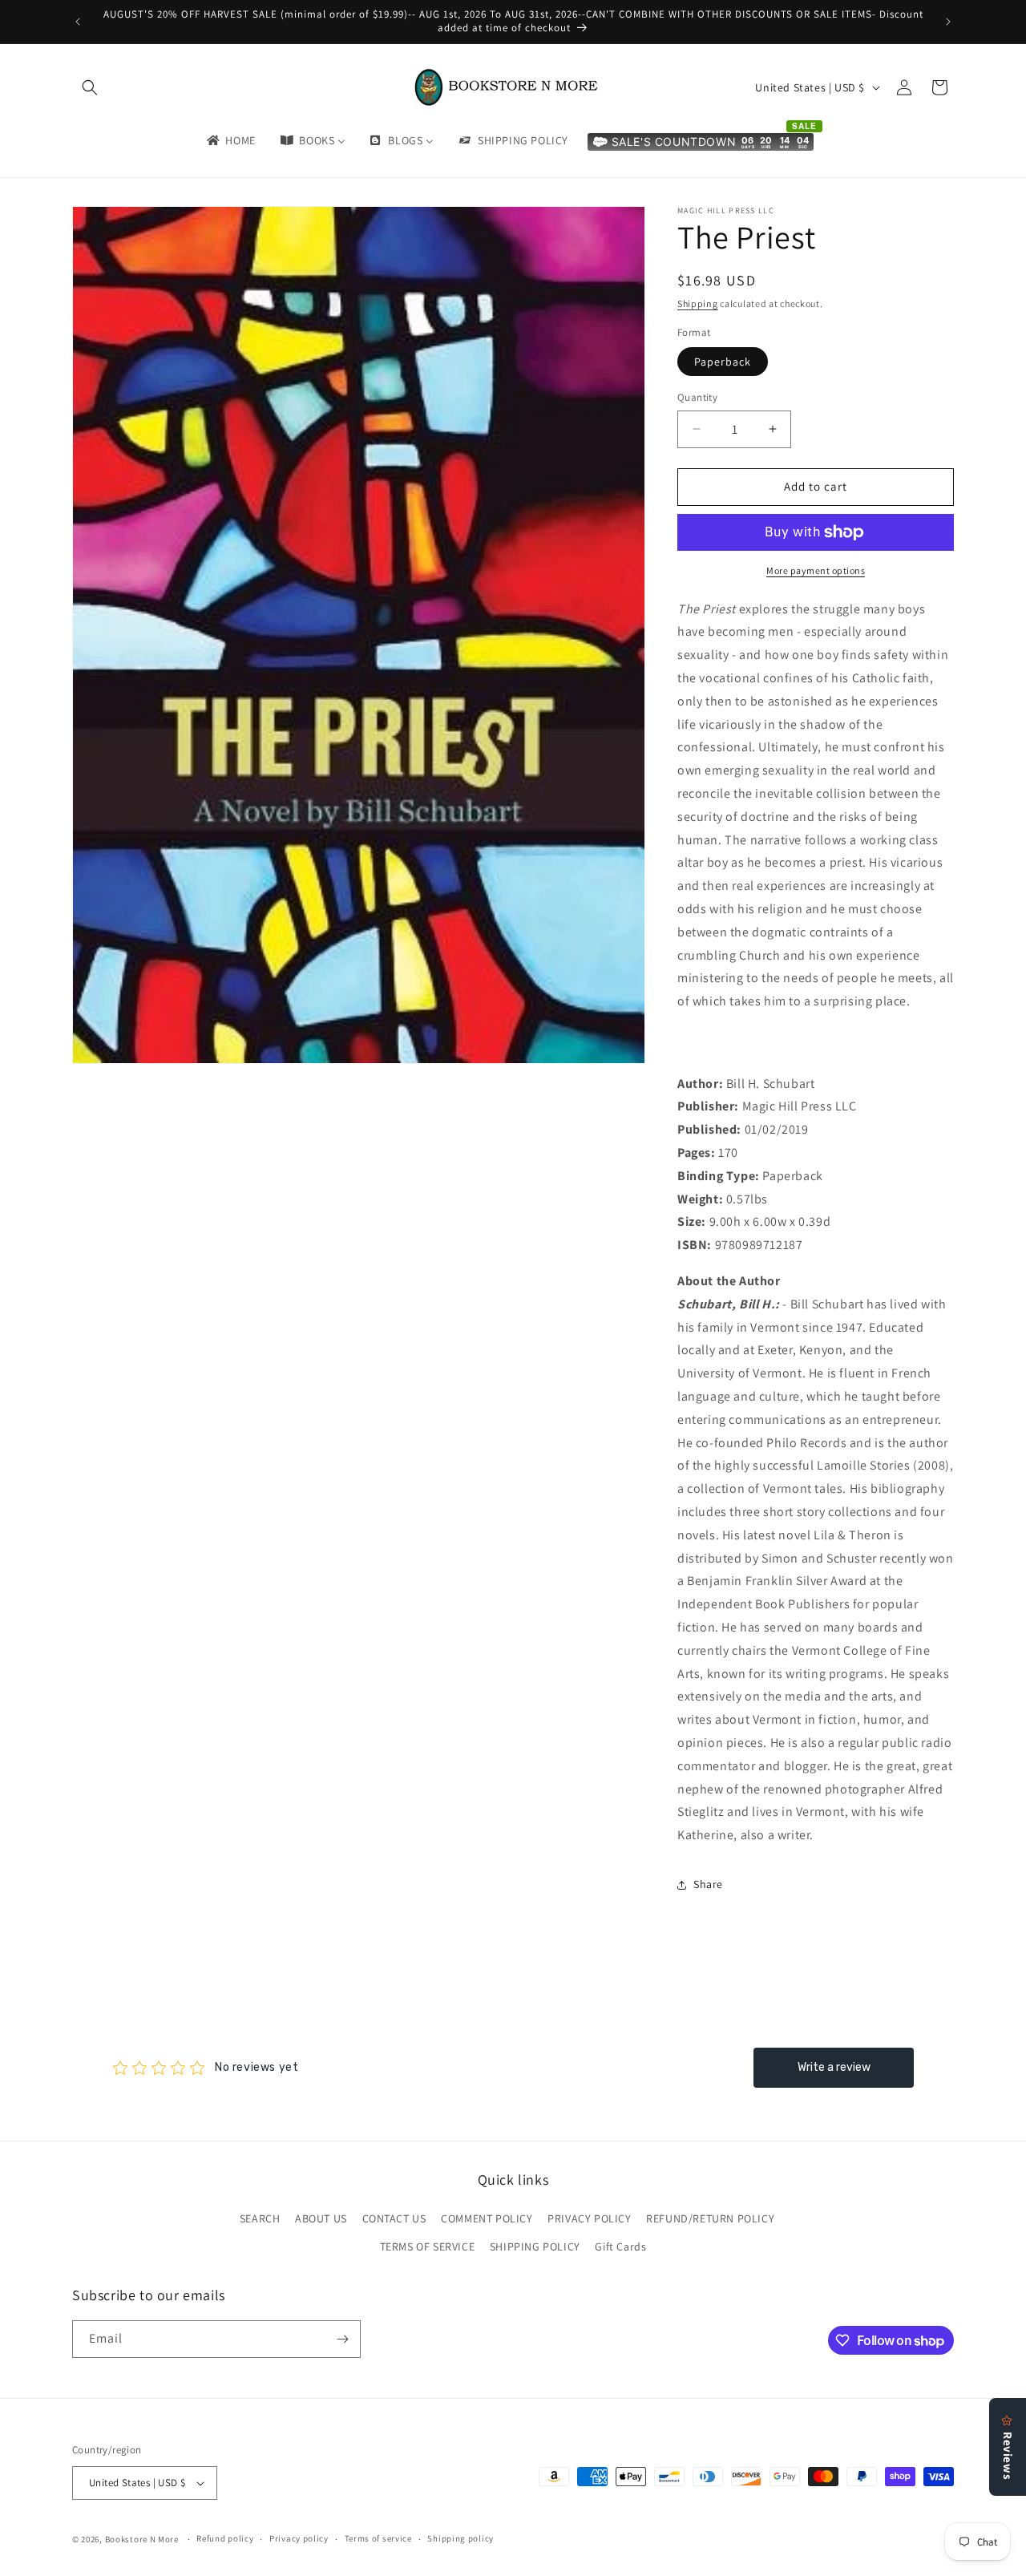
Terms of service (378, 2538)
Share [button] (708, 1884)
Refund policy (225, 2538)
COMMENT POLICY (487, 2218)
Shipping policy (460, 2538)
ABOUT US (321, 2218)
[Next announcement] (948, 22)
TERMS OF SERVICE (428, 2247)
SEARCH (260, 2218)
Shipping (698, 303)
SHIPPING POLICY (535, 2247)
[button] (90, 87)
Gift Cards (620, 2247)
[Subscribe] (342, 2339)
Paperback (723, 362)
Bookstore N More (142, 2539)
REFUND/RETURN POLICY (710, 2218)
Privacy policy (299, 2538)
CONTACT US (394, 2218)
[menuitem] (230, 140)
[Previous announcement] (78, 22)
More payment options (816, 570)
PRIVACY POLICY (589, 2218)
